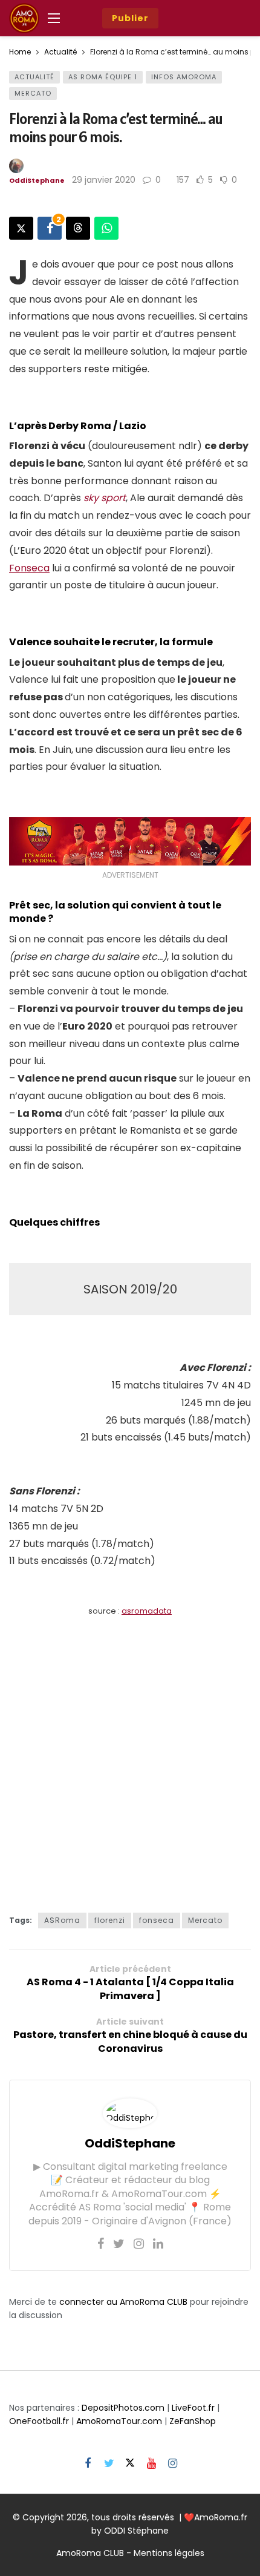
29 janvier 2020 (104, 180)
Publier (130, 18)
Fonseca (29, 568)
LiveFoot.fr (193, 2408)
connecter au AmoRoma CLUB (123, 2302)
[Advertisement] (130, 1758)
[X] (130, 2464)
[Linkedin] (158, 2244)
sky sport (105, 498)
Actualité (34, 77)
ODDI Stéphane (136, 2531)
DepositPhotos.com (123, 2408)
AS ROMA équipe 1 (103, 77)
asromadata (147, 1611)
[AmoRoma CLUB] (242, 18)
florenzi (110, 1920)
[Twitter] (119, 2244)
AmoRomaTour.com (119, 2421)
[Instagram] (139, 2244)
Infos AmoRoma (184, 77)
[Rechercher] (215, 18)
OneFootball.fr (39, 2421)
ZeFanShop (193, 2421)
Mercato (33, 93)
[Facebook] (101, 2244)
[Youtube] (151, 2464)
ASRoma (62, 1920)
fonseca (157, 1920)
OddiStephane (37, 180)
